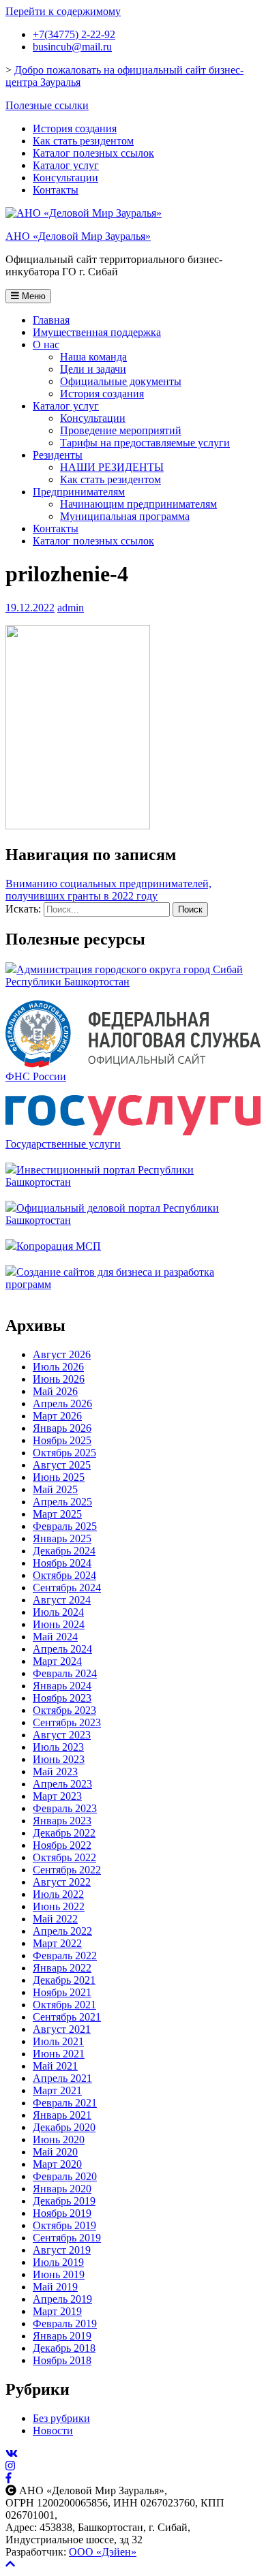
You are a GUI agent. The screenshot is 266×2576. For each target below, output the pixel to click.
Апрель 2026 (62, 1404)
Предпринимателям (79, 492)
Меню (32, 296)
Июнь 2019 (59, 2274)
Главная (51, 320)
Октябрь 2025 (64, 1453)
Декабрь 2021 (64, 1980)
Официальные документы (121, 381)
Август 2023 (62, 1735)
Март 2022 (57, 1943)
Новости (53, 2431)
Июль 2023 (58, 1747)
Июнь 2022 (59, 1906)
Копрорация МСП (59, 1246)
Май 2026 (55, 1391)
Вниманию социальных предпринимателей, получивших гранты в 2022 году (108, 890)
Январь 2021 (62, 2115)
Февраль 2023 (65, 1808)
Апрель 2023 (62, 1784)
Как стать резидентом (83, 141)
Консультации (65, 178)
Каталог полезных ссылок (93, 153)
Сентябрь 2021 (67, 2017)
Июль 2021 (58, 2041)
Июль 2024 (58, 1612)
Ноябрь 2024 (62, 1563)
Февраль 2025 (65, 1526)
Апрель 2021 (62, 2078)
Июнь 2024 (59, 1624)
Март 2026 (57, 1416)
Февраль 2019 (65, 2324)
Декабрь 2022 (64, 1833)
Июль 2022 (58, 1894)
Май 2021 (55, 2066)
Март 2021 (57, 2090)
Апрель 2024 (62, 1649)
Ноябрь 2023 (62, 1698)
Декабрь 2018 (64, 2348)
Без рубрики (61, 2418)
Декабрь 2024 (64, 1551)
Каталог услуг (66, 165)
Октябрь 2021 (64, 2005)
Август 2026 (62, 1354)
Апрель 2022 (62, 1931)
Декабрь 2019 (64, 2201)
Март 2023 (57, 1796)
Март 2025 (57, 1514)
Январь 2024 (62, 1686)
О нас (46, 344)
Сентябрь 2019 (67, 2238)
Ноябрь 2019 (62, 2213)
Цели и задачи (93, 369)
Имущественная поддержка (97, 332)
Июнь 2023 (59, 1759)
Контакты (56, 190)
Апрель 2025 (62, 1502)
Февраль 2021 (65, 2103)
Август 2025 (62, 1465)
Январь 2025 (62, 1538)
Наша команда (93, 357)
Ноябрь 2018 (62, 2360)
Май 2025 (55, 1489)
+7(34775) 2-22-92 (74, 34)
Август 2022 (62, 1882)
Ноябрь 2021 (62, 1992)
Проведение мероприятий (121, 430)
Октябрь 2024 (64, 1575)
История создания (75, 128)
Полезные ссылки (47, 105)
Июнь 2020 (59, 2140)
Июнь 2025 (59, 1477)
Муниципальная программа (125, 516)
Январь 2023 (62, 1821)
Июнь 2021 (59, 2054)
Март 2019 (57, 2311)
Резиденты (58, 455)
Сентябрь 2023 (67, 1722)
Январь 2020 (62, 2189)
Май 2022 (55, 1919)
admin (71, 608)
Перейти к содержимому (63, 11)
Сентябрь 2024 (67, 1588)
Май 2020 (55, 2152)
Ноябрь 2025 (62, 1440)
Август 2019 (62, 2250)
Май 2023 (55, 1772)
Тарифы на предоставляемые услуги (145, 443)
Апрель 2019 (62, 2299)
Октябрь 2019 (64, 2225)
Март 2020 (57, 2164)
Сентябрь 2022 (67, 1870)
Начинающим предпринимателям (138, 504)
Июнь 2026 (59, 1379)
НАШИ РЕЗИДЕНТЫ (112, 467)
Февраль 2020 (65, 2176)
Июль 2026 (58, 1367)
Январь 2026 (62, 1428)
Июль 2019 (58, 2262)
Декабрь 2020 (64, 2127)
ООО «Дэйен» (103, 2552)
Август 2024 (62, 1600)
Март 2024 (57, 1661)
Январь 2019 (62, 2336)
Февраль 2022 (65, 1956)
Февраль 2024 (65, 1673)
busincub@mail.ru (72, 47)
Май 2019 (55, 2287)
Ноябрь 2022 (62, 1845)
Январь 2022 (62, 1968)
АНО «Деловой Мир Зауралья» (78, 236)
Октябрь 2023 (64, 1710)
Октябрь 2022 (64, 1857)
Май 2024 (55, 1637)
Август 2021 (62, 2029)
